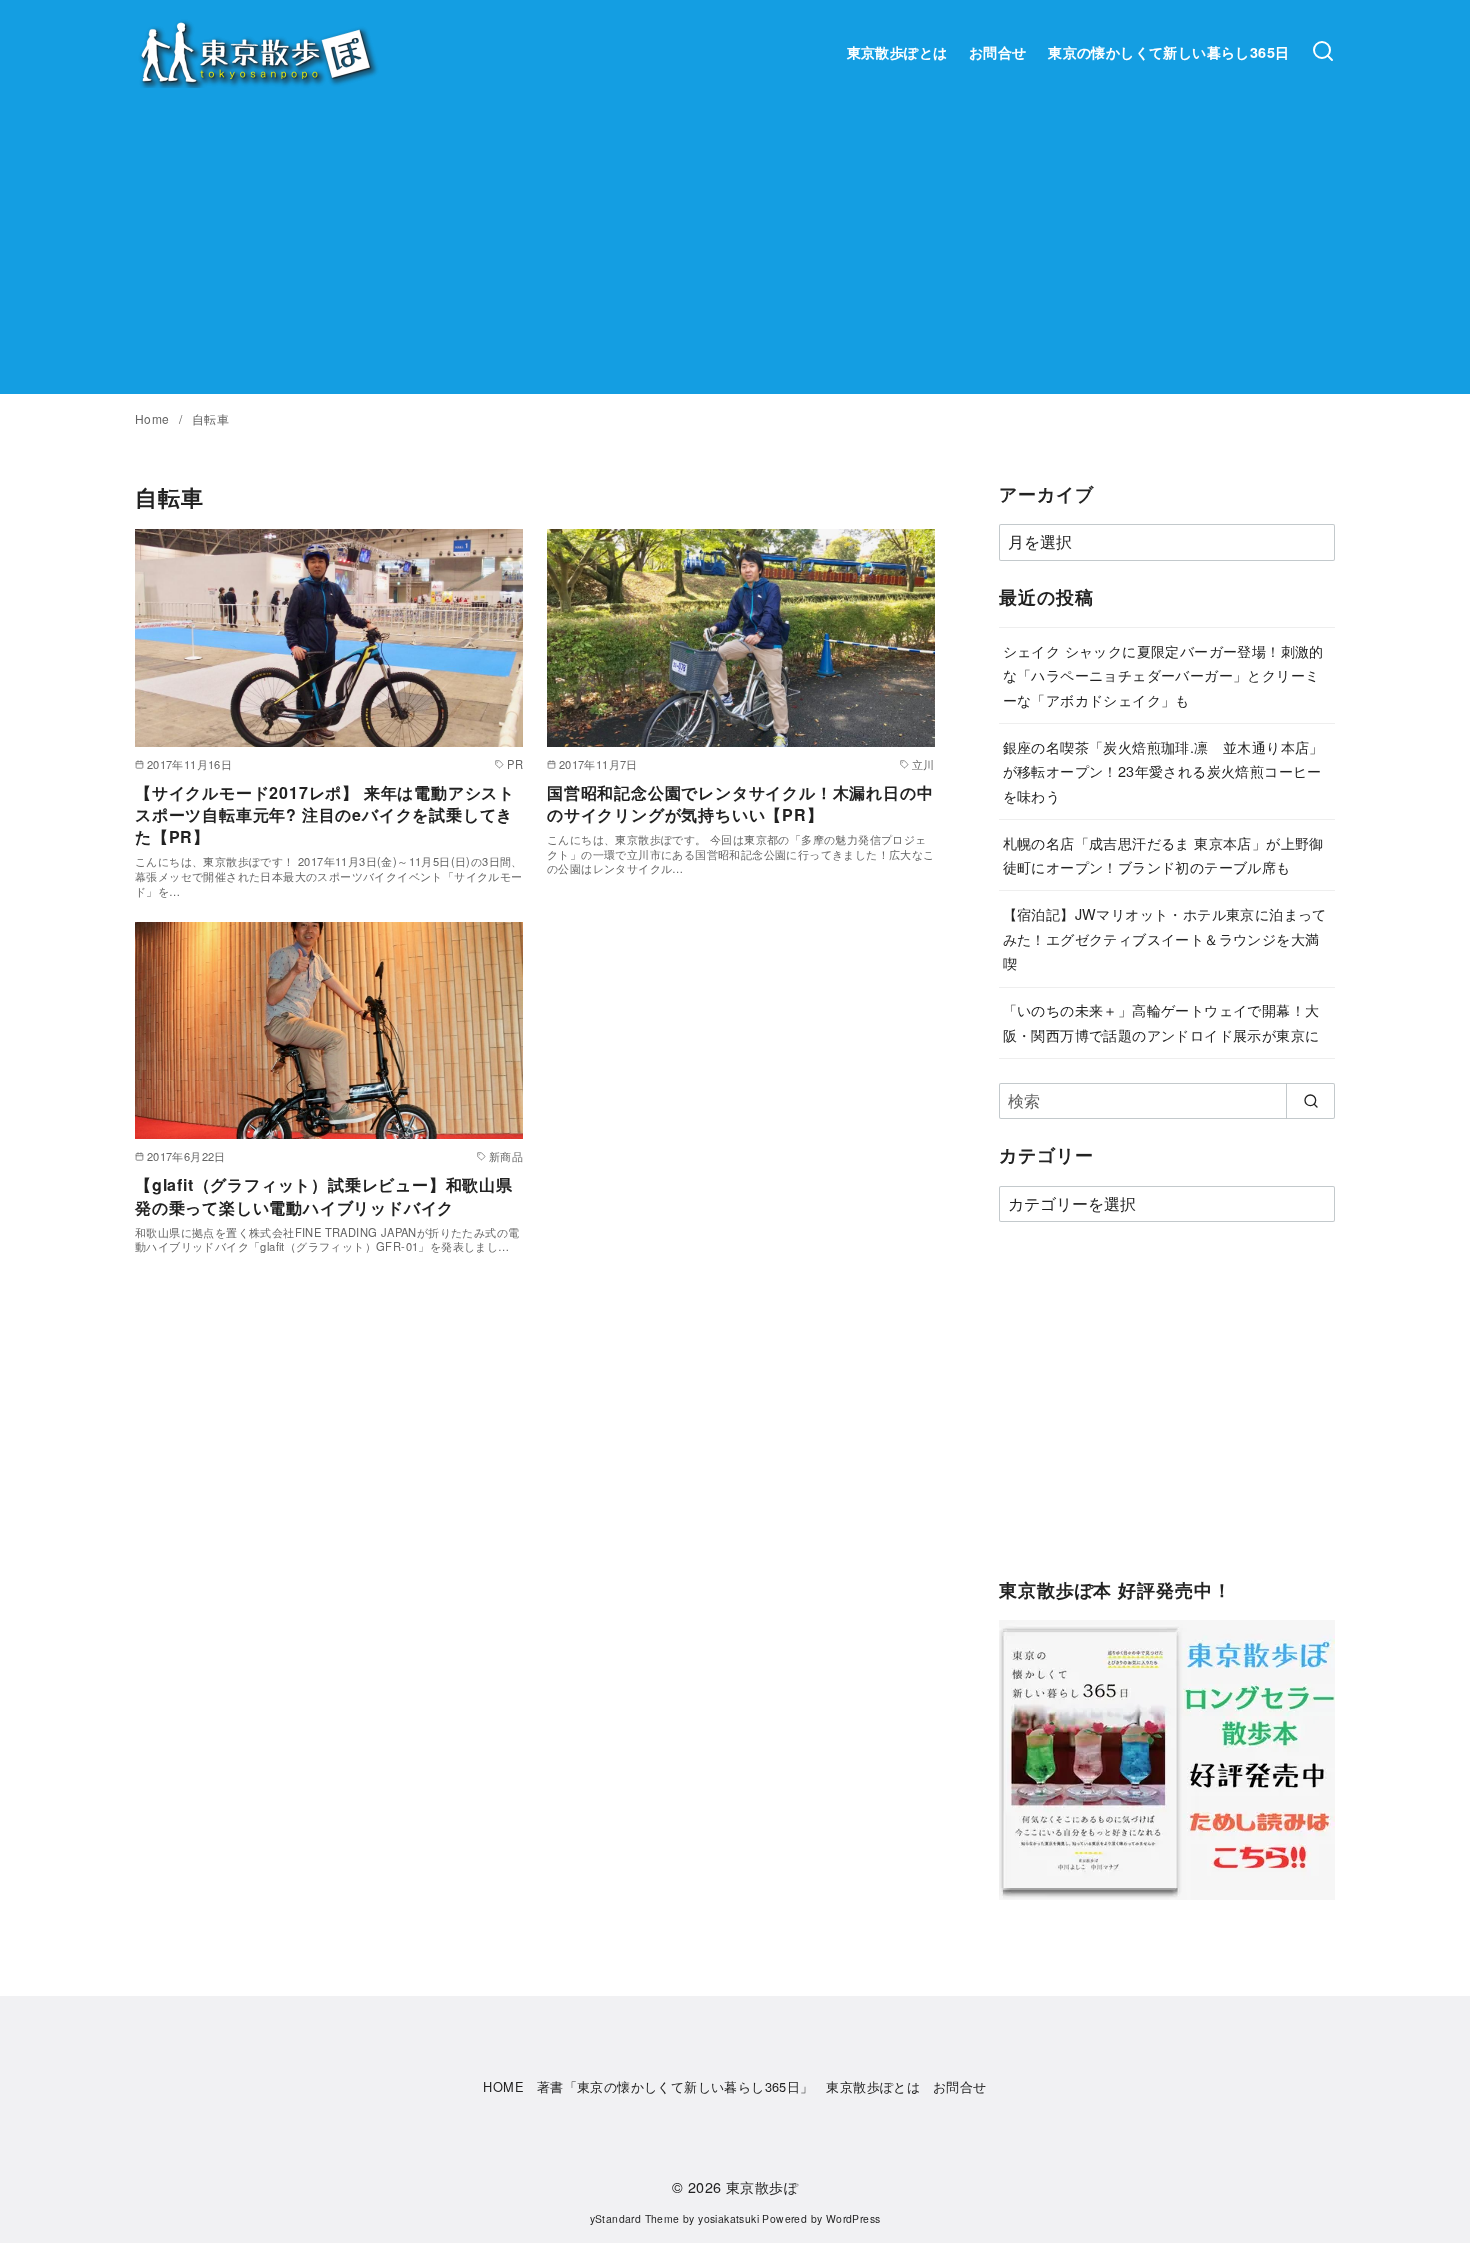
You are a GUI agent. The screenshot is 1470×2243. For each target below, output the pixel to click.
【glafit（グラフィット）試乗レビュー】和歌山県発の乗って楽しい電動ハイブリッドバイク (324, 1195)
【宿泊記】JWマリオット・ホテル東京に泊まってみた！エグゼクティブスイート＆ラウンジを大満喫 (1165, 938)
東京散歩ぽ (762, 2186)
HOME (503, 2086)
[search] (1310, 1101)
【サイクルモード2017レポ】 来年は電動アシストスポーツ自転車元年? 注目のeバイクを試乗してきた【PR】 (325, 815)
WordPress (853, 2218)
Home (154, 418)
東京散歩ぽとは (897, 52)
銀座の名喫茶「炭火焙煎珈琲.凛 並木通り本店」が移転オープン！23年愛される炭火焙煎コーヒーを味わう (1163, 771)
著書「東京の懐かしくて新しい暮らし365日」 (675, 2086)
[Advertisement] (735, 254)
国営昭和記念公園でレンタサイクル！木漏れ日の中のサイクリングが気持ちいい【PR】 (740, 803)
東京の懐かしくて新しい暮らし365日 (1168, 52)
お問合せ (998, 52)
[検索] (1323, 52)
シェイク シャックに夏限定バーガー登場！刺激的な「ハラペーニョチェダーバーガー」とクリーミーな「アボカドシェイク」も (1163, 675)
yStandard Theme (635, 2218)
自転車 (210, 418)
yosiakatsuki (728, 2218)
